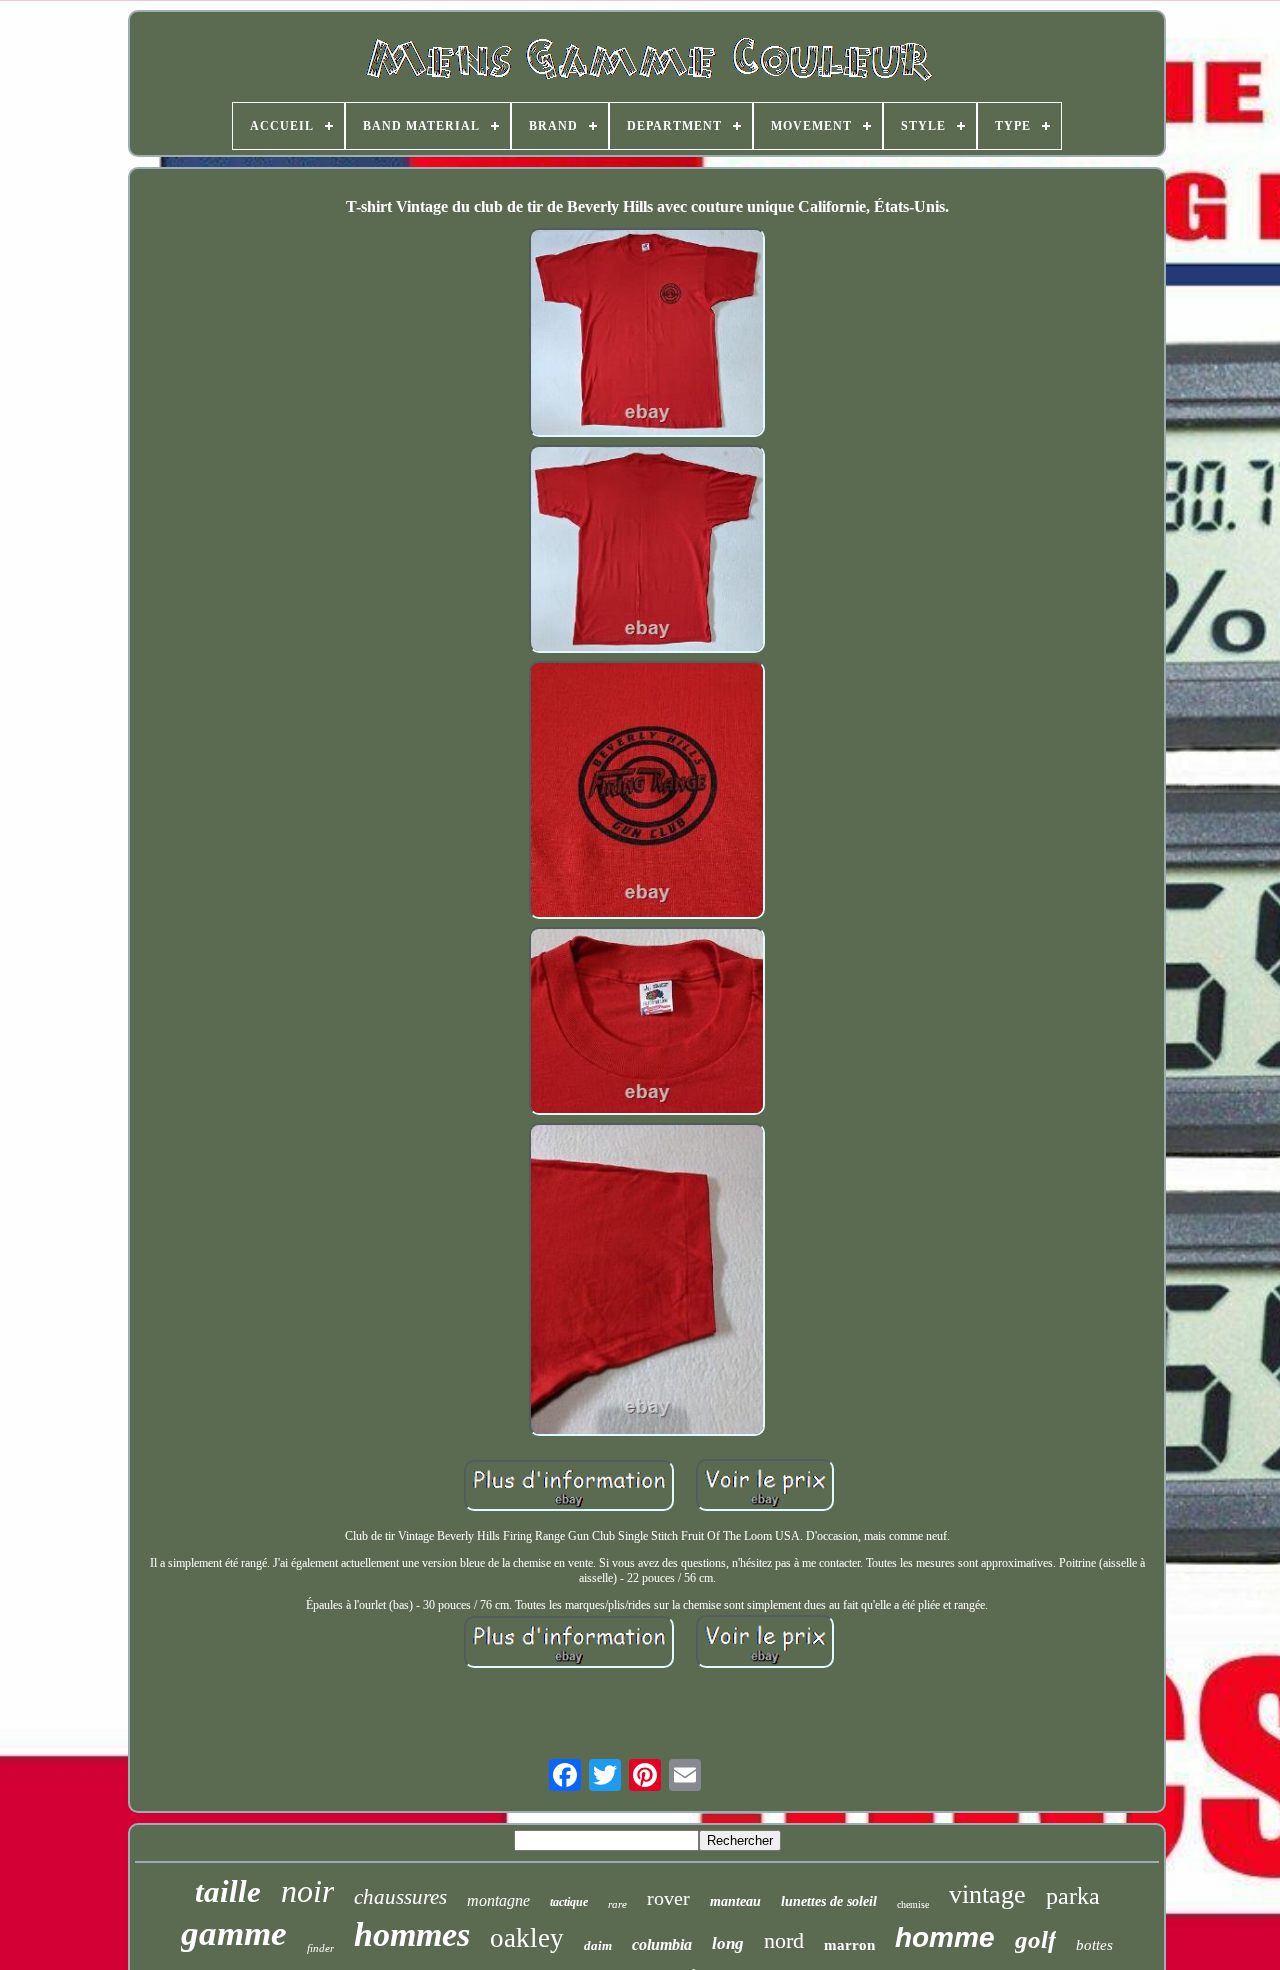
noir (307, 1891)
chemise (913, 1904)
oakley (527, 1938)
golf (1035, 1939)
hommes (412, 1934)
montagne (498, 1900)
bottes (1094, 1945)
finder (320, 1948)
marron (849, 1945)
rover (668, 1898)
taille (228, 1891)
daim (598, 1945)
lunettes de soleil (829, 1901)
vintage (987, 1894)
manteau (735, 1901)
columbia (662, 1944)
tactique (569, 1902)
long (728, 1943)
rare (617, 1904)
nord (784, 1940)
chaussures (400, 1897)
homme (945, 1937)
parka (1073, 1896)
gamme (234, 1933)
